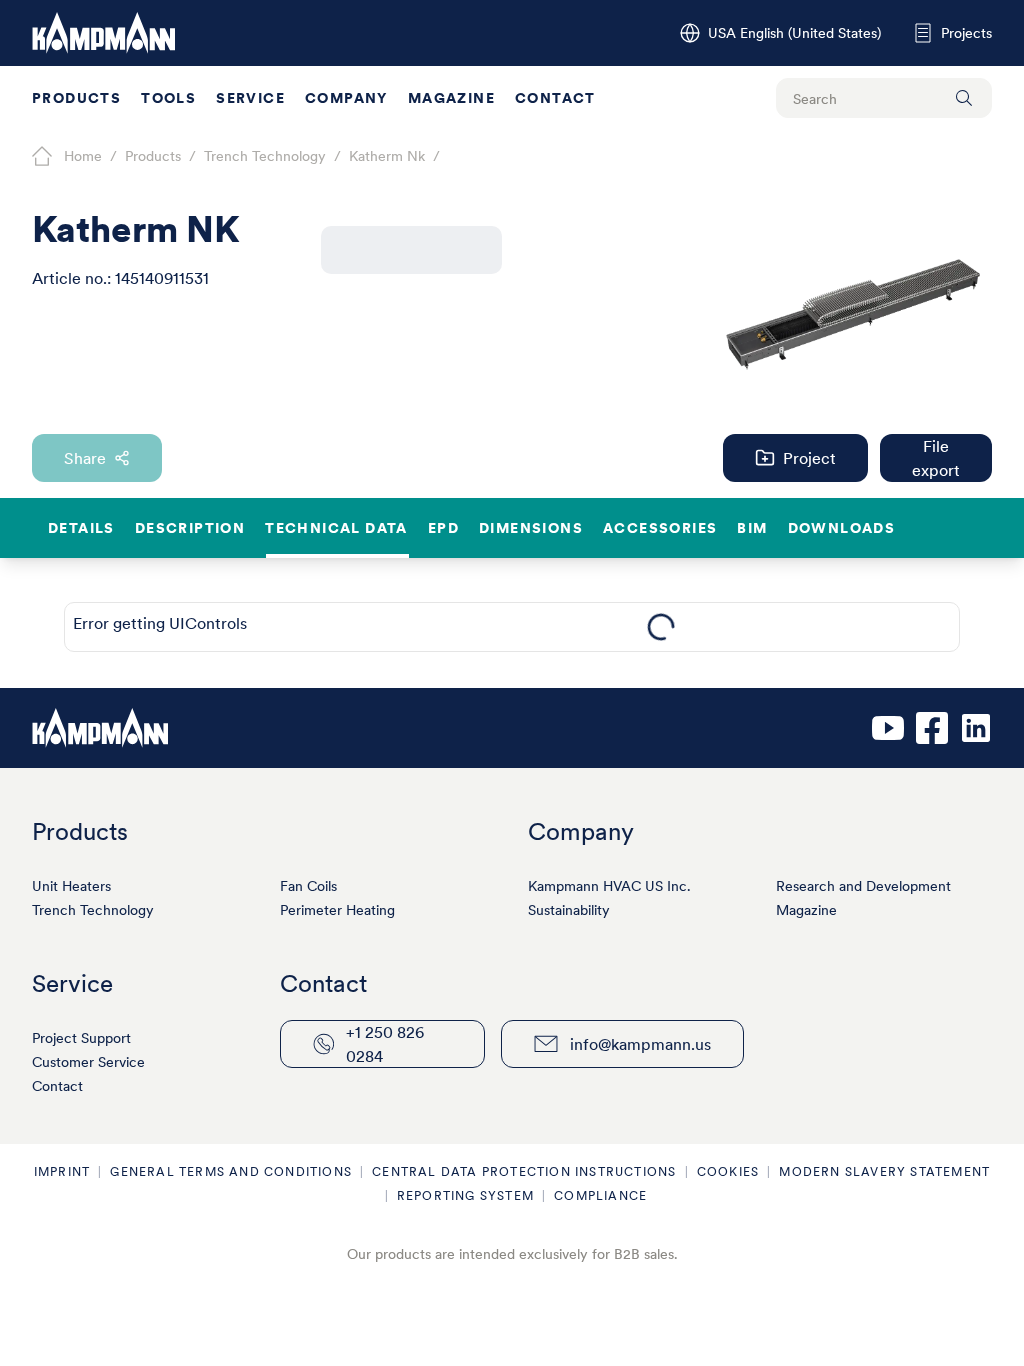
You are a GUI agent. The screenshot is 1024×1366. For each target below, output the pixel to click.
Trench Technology (93, 910)
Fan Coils (308, 886)
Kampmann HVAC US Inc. (609, 886)
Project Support (81, 1038)
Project (809, 458)
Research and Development (863, 886)
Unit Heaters (71, 886)
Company (346, 98)
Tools (168, 98)
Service (250, 98)
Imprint (62, 1171)
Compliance (600, 1195)
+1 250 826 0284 (385, 1044)
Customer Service (88, 1062)
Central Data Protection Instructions (524, 1171)
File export (936, 458)
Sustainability (569, 910)
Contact (555, 98)
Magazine (451, 98)
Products (76, 98)
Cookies (728, 1171)
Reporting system (465, 1195)
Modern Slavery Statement (884, 1171)
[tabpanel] (661, 627)
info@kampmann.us (640, 1044)
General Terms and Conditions (231, 1171)
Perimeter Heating (337, 910)
